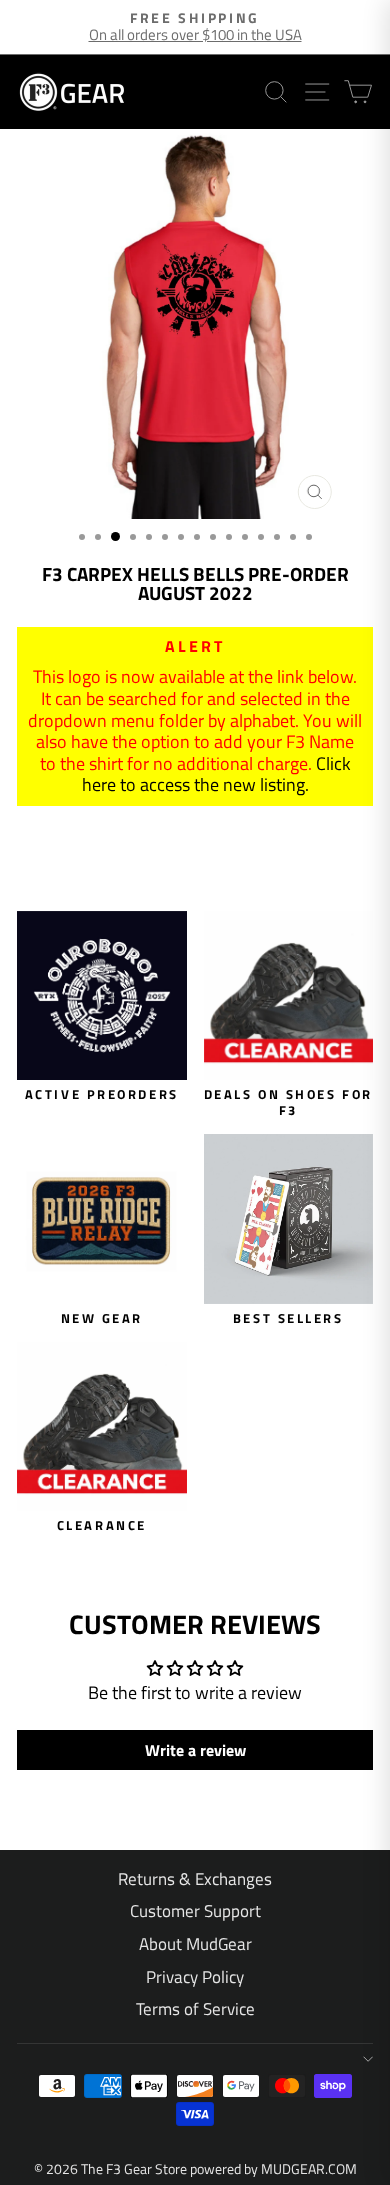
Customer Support (195, 1911)
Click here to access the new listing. (216, 774)
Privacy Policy (195, 1977)
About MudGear (195, 1944)
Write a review (195, 1750)
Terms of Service (195, 2009)
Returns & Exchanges (195, 1879)
